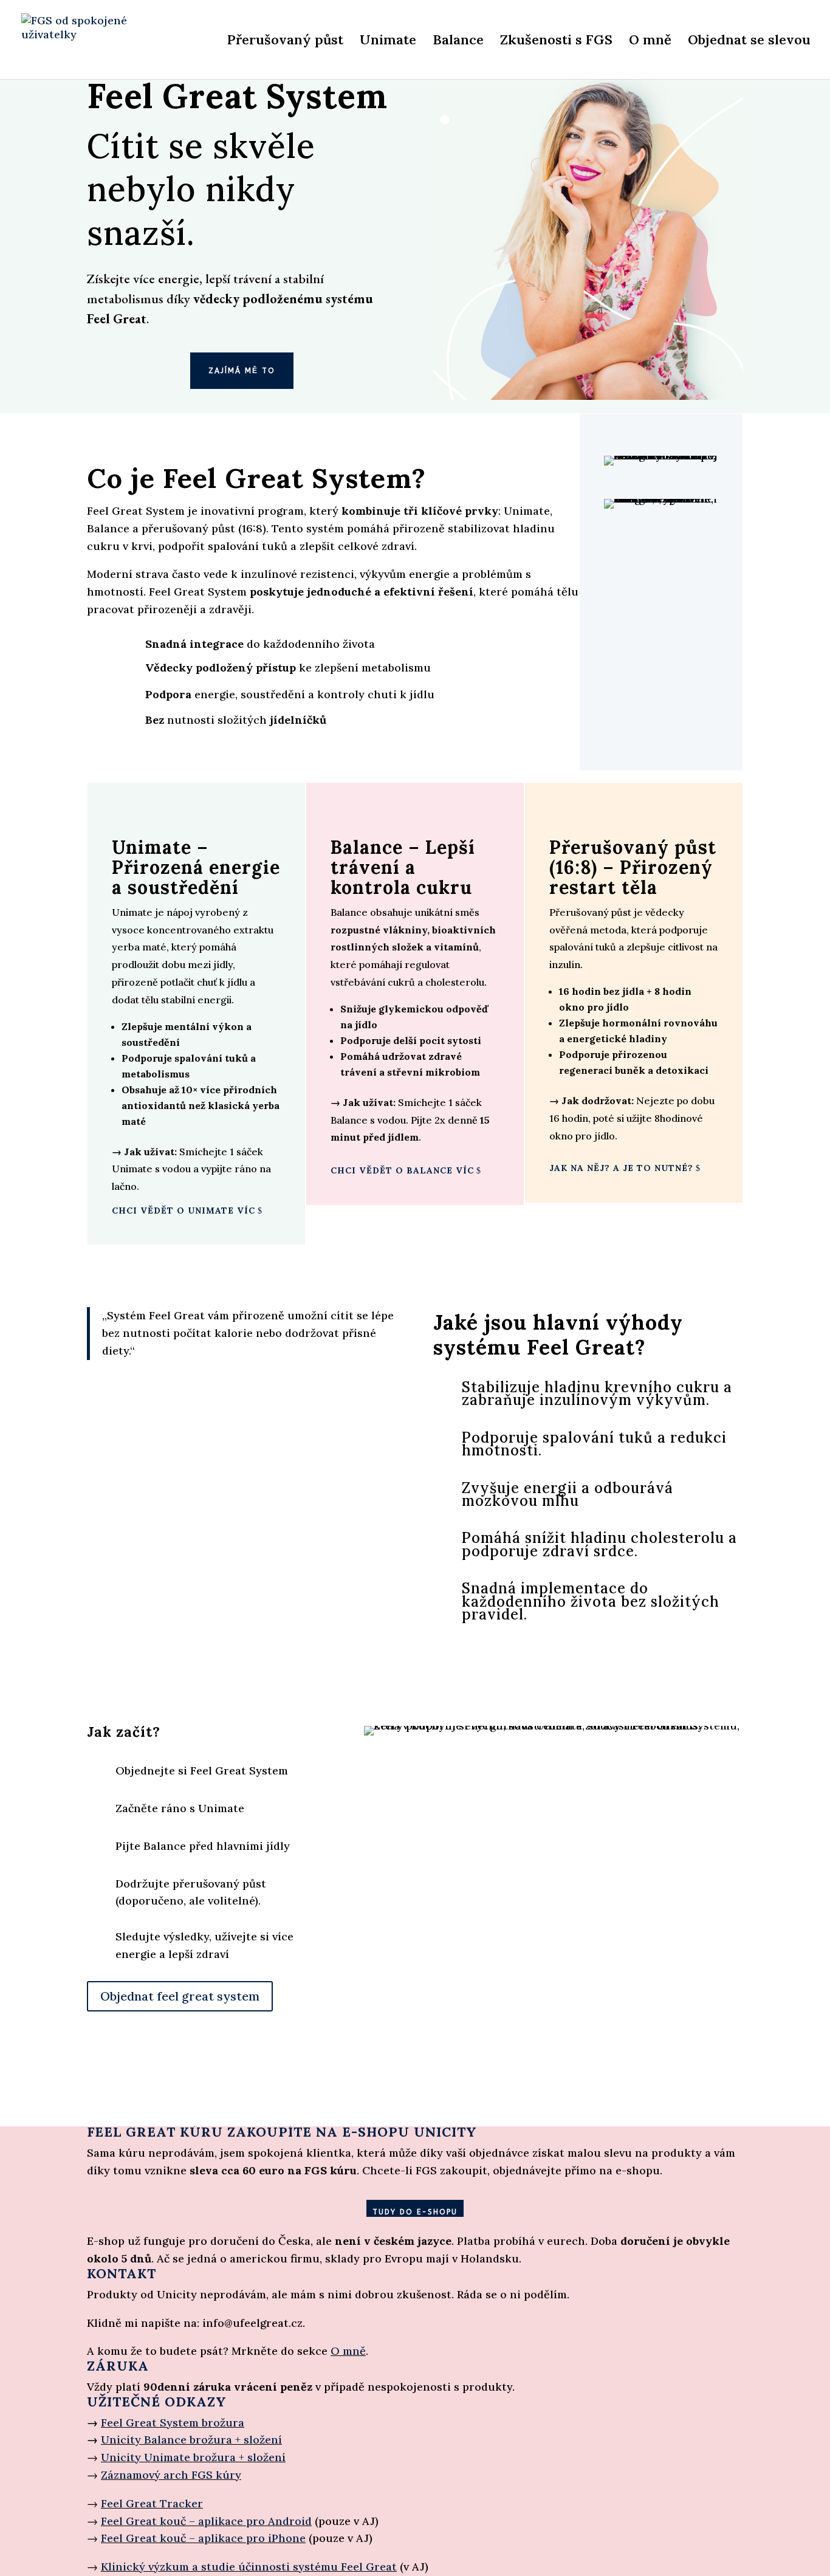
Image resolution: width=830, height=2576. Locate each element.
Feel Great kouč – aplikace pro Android (206, 2521)
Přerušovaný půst (285, 42)
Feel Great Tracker (152, 2503)
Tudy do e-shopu (415, 2212)
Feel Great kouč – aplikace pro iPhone (203, 2538)
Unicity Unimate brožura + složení (193, 2457)
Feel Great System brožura (173, 2423)
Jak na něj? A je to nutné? (621, 1168)
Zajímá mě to (242, 371)
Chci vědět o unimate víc (183, 1211)
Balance (458, 42)
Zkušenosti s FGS (556, 42)
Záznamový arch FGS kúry (171, 2475)
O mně (650, 42)
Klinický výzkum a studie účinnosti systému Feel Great (249, 2567)
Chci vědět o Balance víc (402, 1170)
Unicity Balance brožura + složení (191, 2440)
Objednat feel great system (180, 1996)
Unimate (388, 42)
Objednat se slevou (749, 42)
